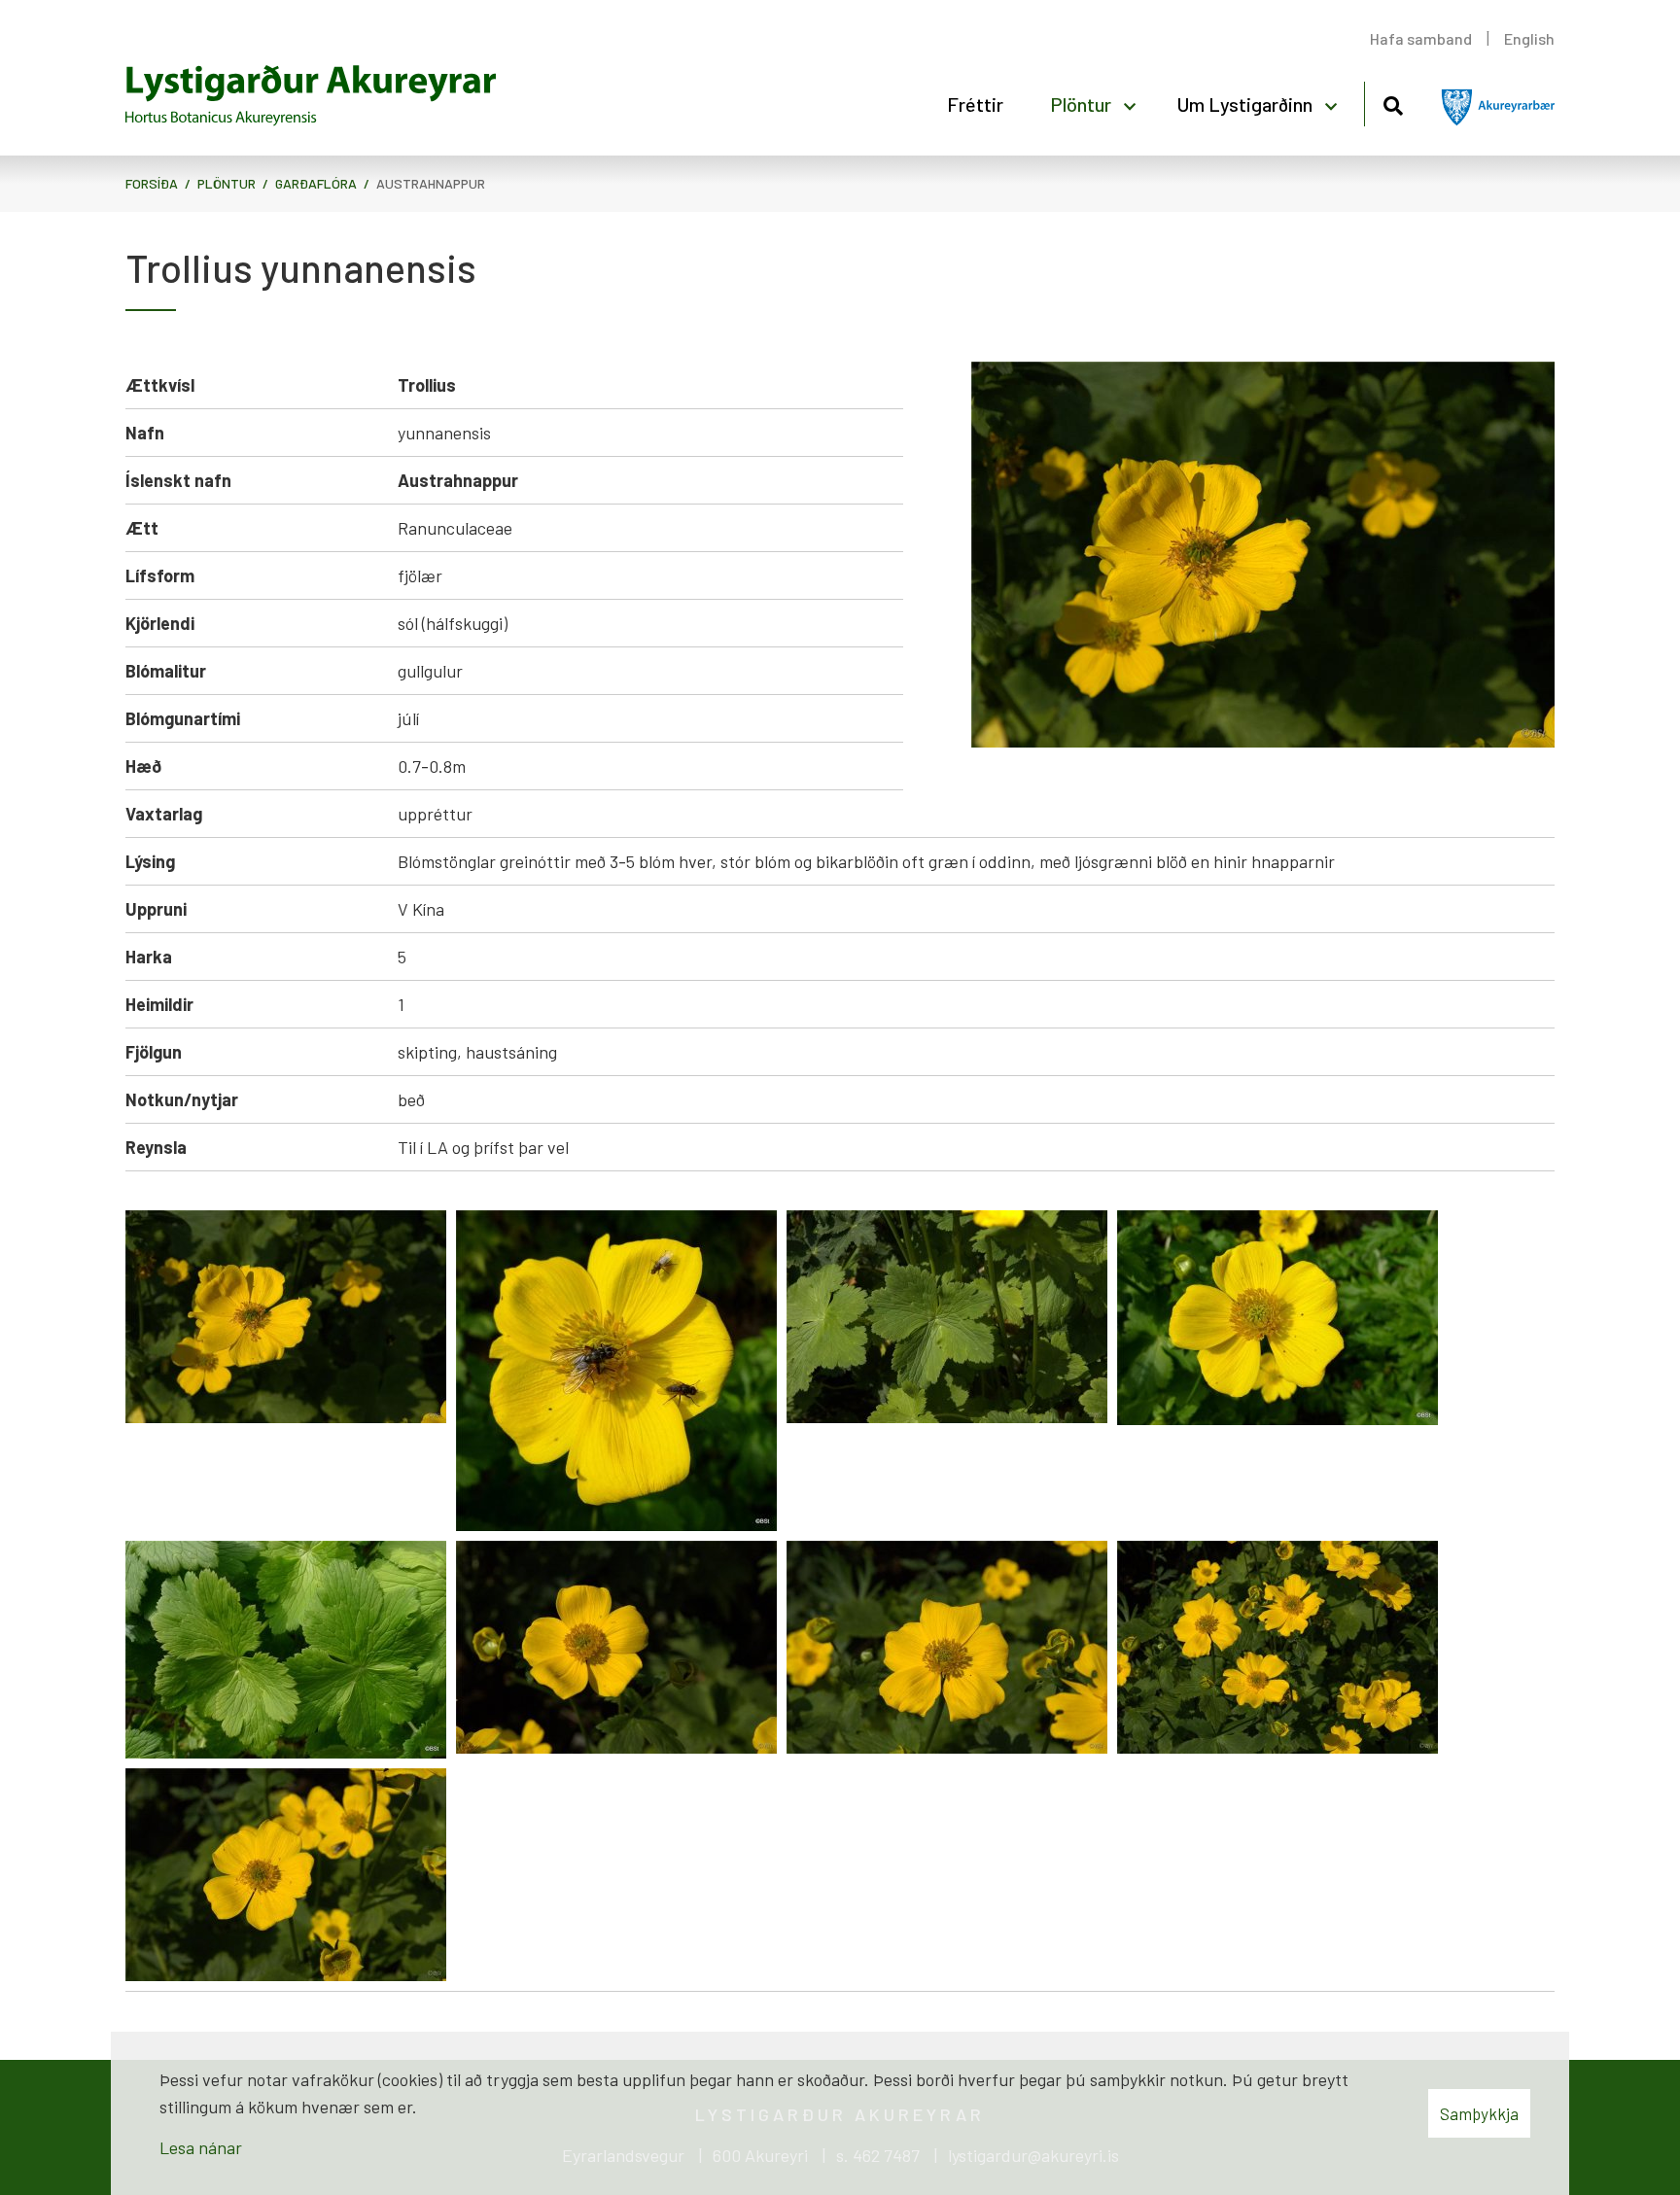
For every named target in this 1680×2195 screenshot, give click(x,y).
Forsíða (152, 183)
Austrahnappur (431, 183)
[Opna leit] (1393, 103)
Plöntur (227, 183)
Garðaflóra (316, 183)
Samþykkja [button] (1479, 2113)
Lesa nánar (201, 2147)
